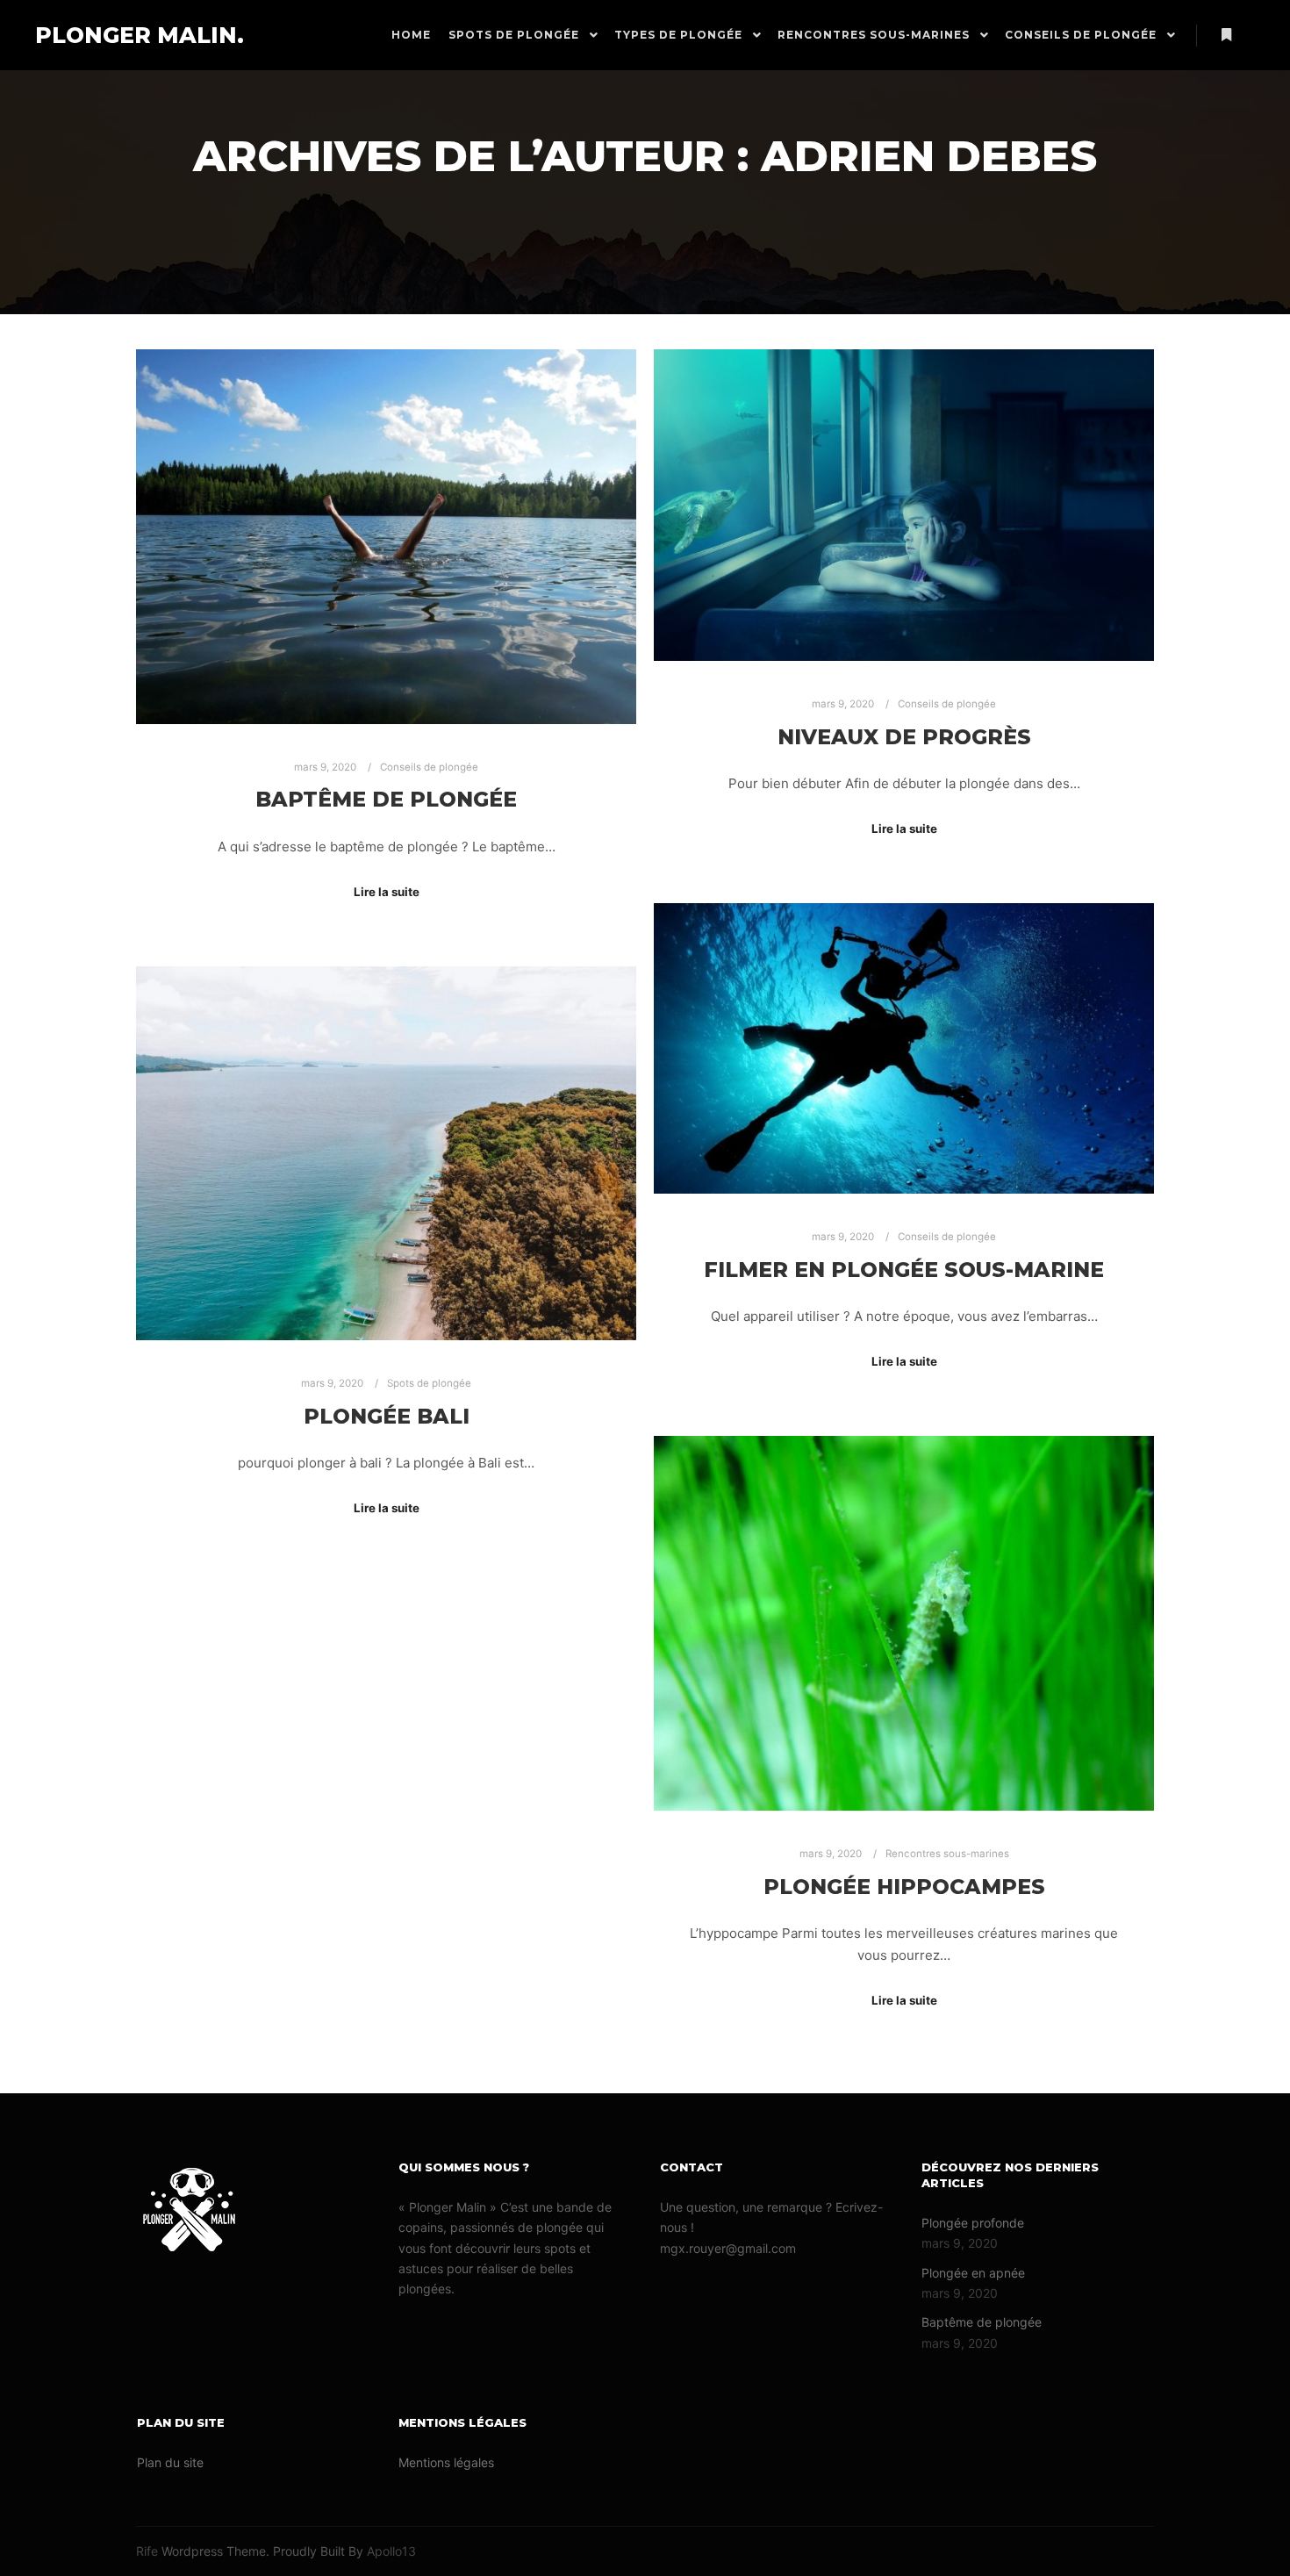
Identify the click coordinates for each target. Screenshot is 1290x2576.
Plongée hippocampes (904, 1887)
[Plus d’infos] (1226, 35)
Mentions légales (446, 2462)
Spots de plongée (429, 1383)
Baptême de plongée (386, 799)
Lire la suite (387, 892)
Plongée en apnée (973, 2273)
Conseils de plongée (429, 767)
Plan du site (170, 2462)
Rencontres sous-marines (947, 1854)
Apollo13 (391, 2551)
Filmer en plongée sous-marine (904, 1270)
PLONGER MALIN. (123, 35)
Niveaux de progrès (904, 737)
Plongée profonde (973, 2223)
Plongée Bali (387, 1416)
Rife (147, 2551)
